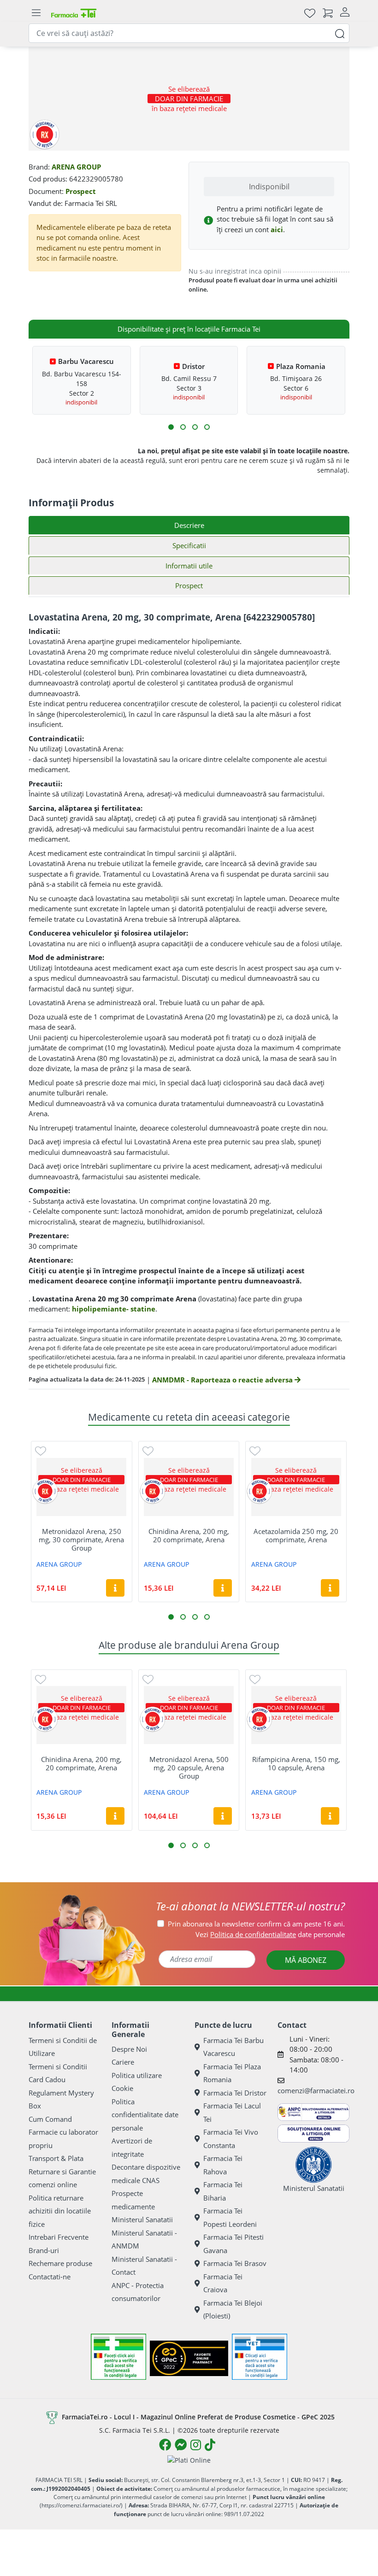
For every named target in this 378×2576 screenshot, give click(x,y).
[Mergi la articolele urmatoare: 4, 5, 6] (183, 427)
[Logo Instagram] (196, 2445)
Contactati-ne (50, 2277)
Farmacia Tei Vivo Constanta (231, 2139)
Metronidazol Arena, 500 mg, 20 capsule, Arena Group (189, 1768)
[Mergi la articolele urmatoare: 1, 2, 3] (171, 427)
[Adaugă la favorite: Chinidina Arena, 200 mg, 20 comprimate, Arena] (148, 1450)
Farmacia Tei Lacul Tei (232, 2112)
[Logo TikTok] (210, 2445)
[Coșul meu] (328, 13)
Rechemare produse (60, 2263)
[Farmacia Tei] (74, 13)
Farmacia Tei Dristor (235, 2093)
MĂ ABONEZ (306, 1960)
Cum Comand (50, 2119)
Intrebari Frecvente (59, 2237)
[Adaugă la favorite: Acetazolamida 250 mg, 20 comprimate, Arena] (255, 1450)
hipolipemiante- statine (114, 1309)
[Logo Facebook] (165, 2445)
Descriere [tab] (189, 525)
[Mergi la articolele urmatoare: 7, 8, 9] (195, 427)
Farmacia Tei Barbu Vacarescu (233, 2047)
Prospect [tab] (189, 585)
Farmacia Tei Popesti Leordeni (230, 2217)
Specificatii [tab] (189, 545)
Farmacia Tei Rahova (223, 2165)
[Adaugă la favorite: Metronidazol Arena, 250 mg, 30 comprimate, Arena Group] (41, 1450)
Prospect (81, 191)
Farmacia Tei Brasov (235, 2263)
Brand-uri (44, 2250)
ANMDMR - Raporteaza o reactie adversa (223, 1380)
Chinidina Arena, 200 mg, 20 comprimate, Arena (189, 1535)
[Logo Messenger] (181, 2445)
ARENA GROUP (76, 167)
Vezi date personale (270, 1934)
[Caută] (340, 33)
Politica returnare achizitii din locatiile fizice (60, 2211)
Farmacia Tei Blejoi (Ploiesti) (233, 2310)
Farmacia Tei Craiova (223, 2283)
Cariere (123, 2062)
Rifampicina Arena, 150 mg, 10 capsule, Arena (296, 1763)
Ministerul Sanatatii (142, 2219)
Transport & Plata (56, 2158)
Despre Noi (129, 2049)
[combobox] (189, 33)
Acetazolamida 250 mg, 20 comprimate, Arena (296, 1535)
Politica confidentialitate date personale (145, 2115)
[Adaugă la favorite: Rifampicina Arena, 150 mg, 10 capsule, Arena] (255, 1679)
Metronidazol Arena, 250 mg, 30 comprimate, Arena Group (81, 1540)
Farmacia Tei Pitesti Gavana (233, 2244)
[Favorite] (310, 13)
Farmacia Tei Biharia (223, 2191)
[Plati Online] (189, 2460)
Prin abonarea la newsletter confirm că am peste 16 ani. (256, 1924)
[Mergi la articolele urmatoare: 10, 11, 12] (207, 427)
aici (277, 229)
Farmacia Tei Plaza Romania (232, 2073)
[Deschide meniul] (36, 13)
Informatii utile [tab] (189, 566)
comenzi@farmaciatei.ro (316, 2090)
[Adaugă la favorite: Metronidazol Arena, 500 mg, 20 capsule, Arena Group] (148, 1679)
